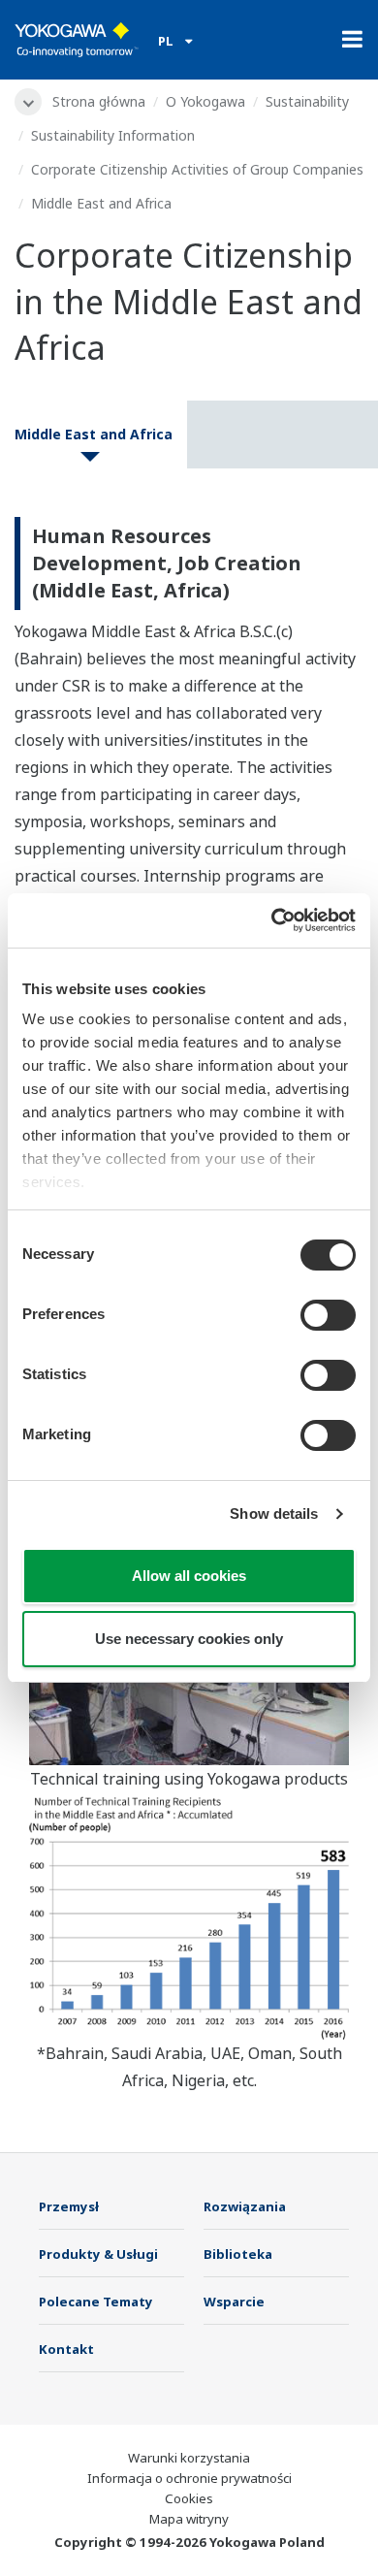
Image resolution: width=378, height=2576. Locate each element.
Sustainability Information (113, 135)
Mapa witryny (189, 2519)
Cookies (189, 2498)
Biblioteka (238, 2254)
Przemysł (69, 2206)
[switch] (328, 1315)
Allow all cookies (189, 1576)
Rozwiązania (245, 2206)
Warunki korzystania (189, 2458)
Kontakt (66, 2349)
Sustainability (307, 101)
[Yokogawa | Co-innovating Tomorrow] (77, 40)
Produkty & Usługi (98, 2254)
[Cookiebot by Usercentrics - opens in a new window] (272, 920)
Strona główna (99, 101)
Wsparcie (234, 2302)
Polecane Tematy (96, 2302)
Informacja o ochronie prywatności (189, 2478)
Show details (274, 1513)
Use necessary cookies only (189, 1639)
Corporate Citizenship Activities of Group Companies (197, 169)
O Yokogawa (205, 101)
